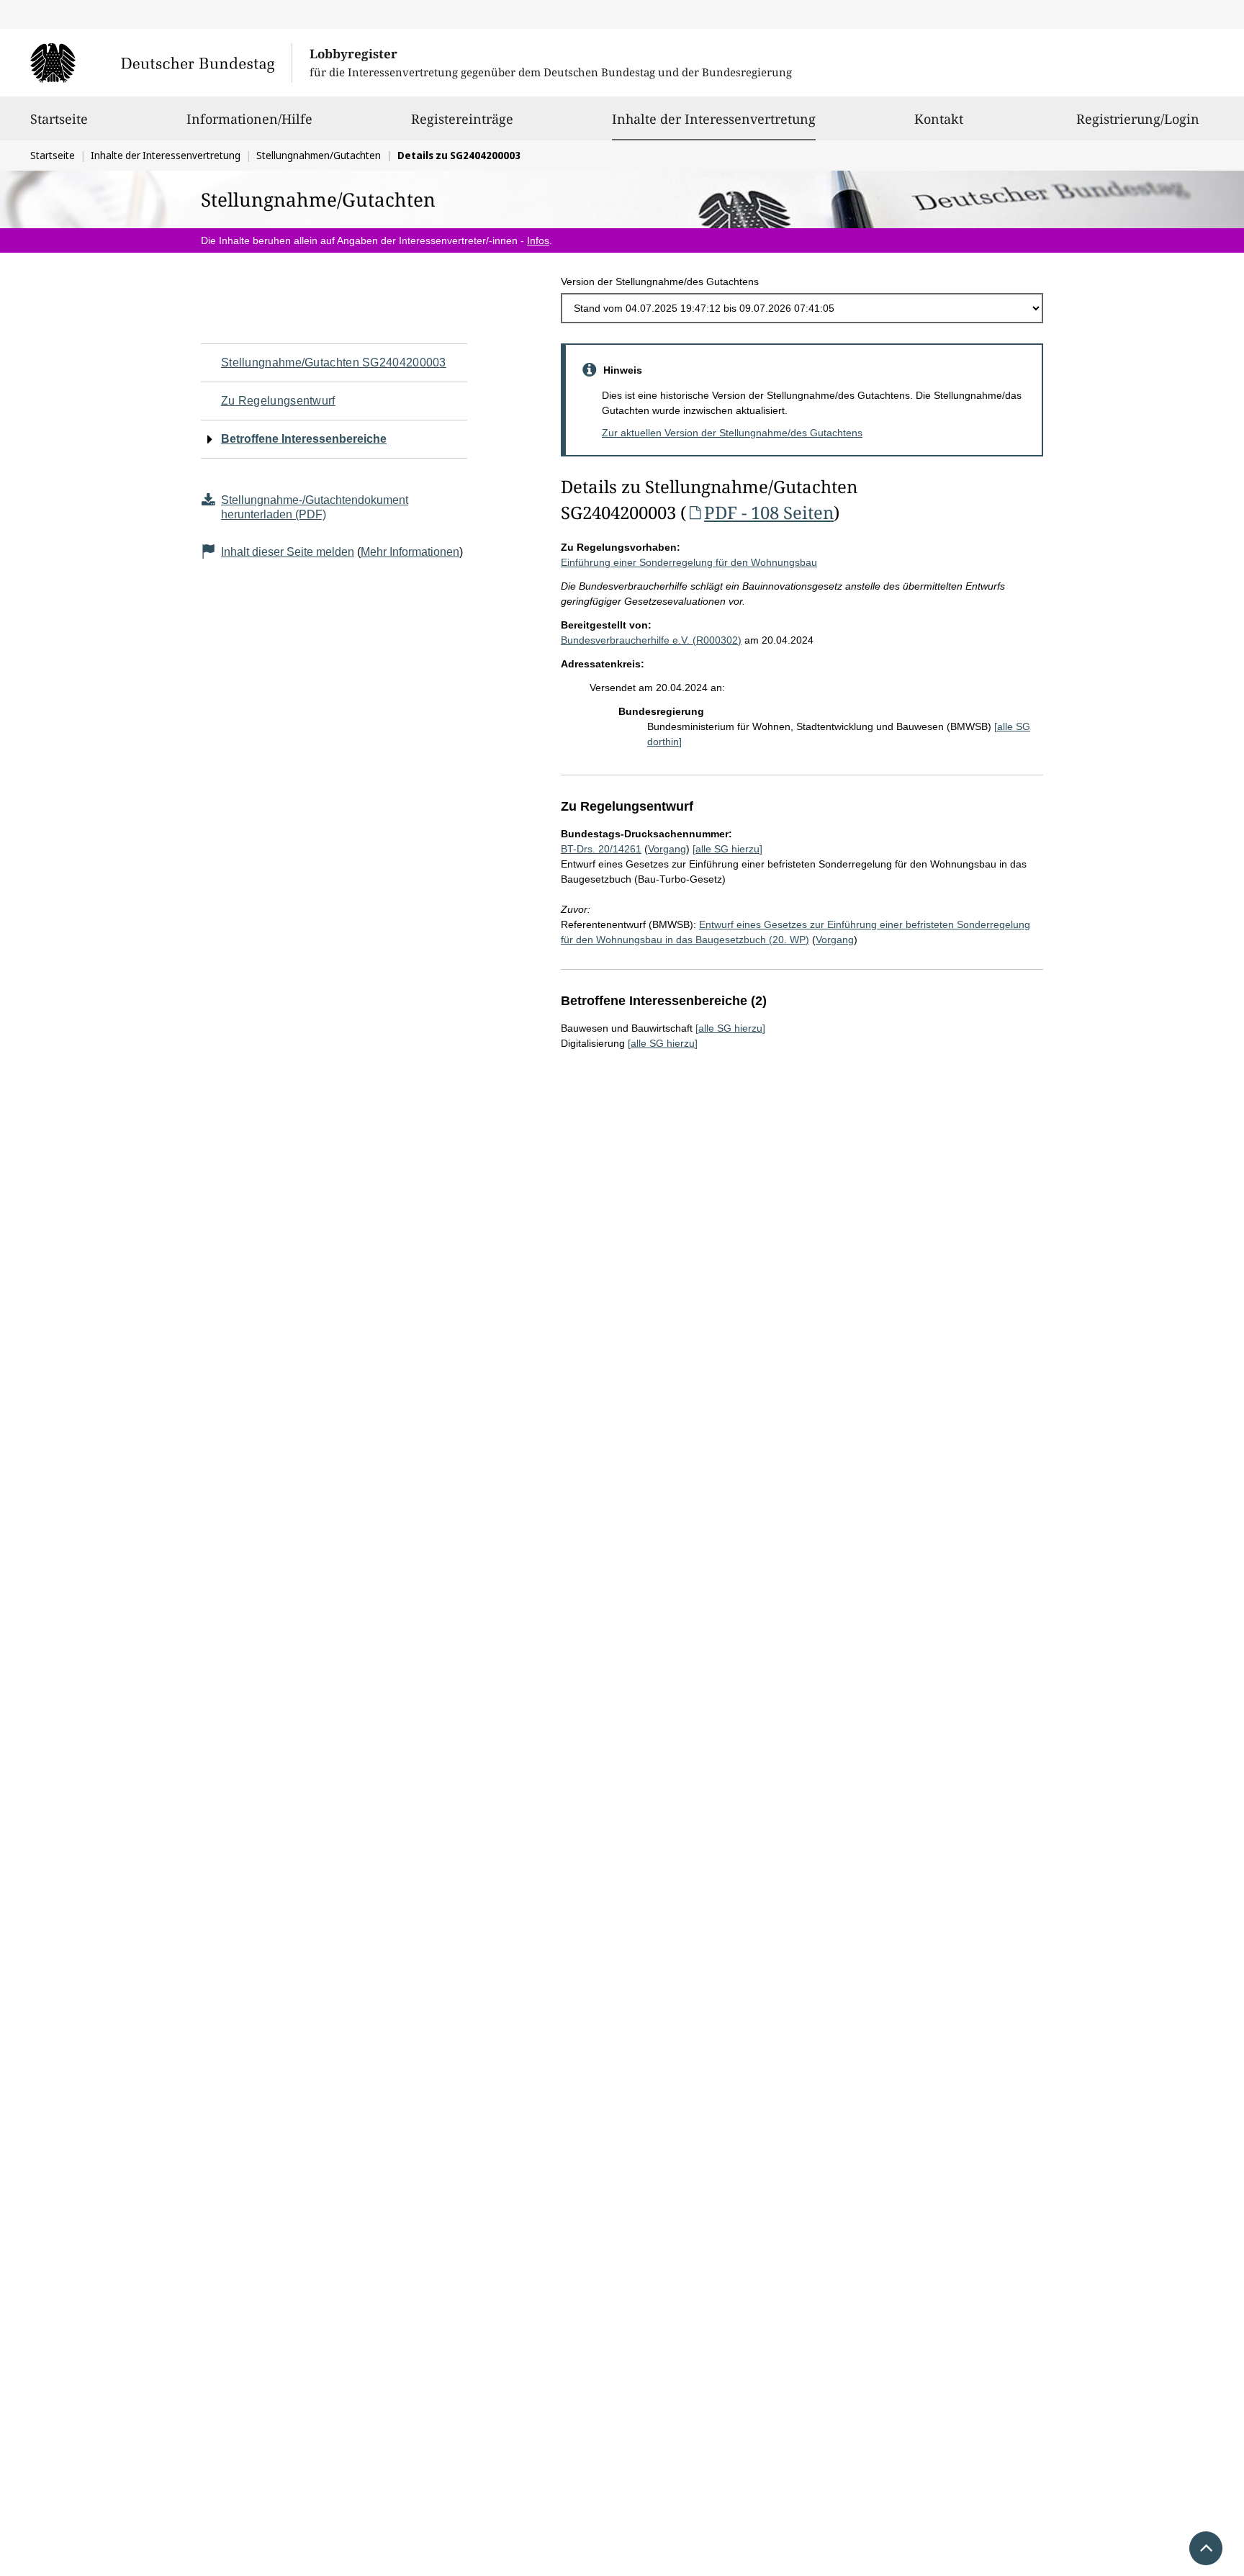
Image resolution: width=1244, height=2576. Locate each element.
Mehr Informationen (410, 552)
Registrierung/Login (1138, 119)
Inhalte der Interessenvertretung (714, 118)
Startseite (59, 119)
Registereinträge (462, 119)
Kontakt (939, 119)
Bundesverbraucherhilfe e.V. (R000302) (651, 640)
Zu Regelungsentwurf (278, 401)
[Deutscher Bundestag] (161, 63)
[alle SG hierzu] (727, 849)
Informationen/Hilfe (249, 119)
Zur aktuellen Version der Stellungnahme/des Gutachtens (732, 433)
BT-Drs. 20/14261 (601, 849)
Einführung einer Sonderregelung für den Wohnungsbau (689, 562)
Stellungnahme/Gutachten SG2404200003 (334, 362)
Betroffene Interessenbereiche (304, 439)
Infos (538, 240)
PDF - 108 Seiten (769, 512)
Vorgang (667, 849)
